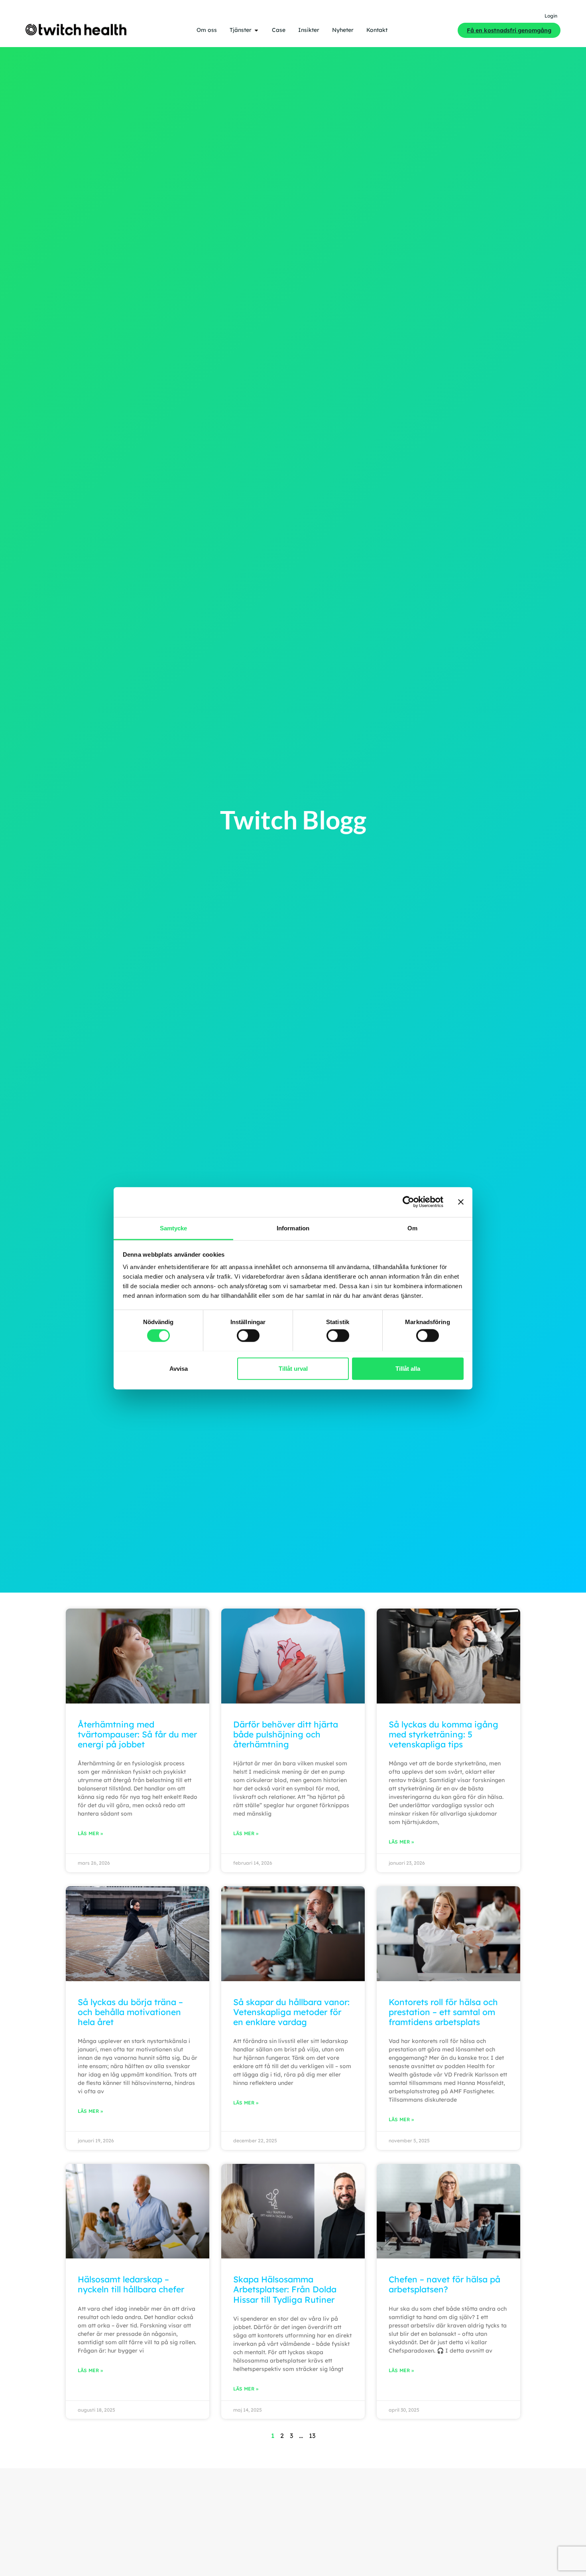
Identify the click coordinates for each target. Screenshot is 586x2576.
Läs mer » (90, 1833)
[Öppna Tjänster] (256, 30)
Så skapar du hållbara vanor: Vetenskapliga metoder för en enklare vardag (291, 2012)
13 (312, 2436)
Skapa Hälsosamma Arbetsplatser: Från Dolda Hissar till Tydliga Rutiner (285, 2289)
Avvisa (179, 1368)
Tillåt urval (293, 1368)
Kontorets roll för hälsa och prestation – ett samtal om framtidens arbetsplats (443, 2012)
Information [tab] (293, 1228)
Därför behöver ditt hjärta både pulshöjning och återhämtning (286, 1734)
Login (551, 16)
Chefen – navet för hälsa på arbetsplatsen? (444, 2284)
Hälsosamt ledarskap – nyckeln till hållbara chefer (131, 2284)
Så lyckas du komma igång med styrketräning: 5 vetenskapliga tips (443, 1734)
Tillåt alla (408, 1368)
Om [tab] (412, 1228)
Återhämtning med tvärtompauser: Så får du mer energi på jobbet (137, 1734)
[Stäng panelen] (461, 1202)
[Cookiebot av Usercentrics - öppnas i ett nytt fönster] (408, 1202)
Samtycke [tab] (174, 1228)
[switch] (248, 1335)
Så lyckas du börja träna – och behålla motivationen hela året (130, 2012)
